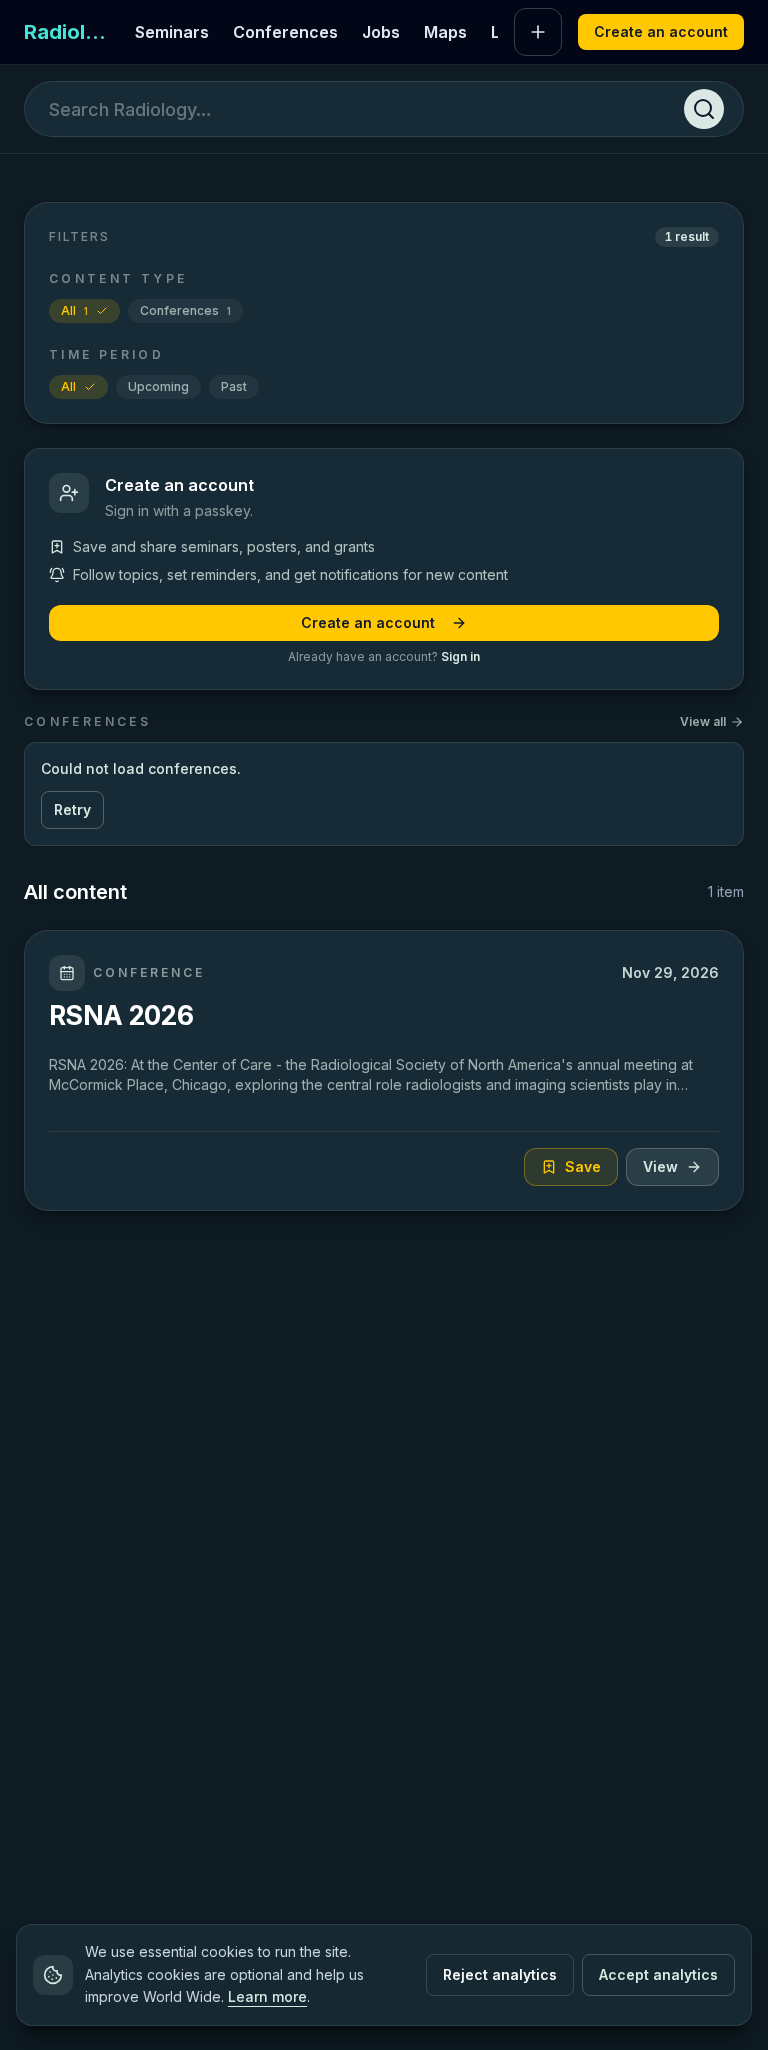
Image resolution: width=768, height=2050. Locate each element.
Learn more (267, 1996)
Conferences (285, 32)
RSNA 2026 (121, 1015)
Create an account (661, 31)
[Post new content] (538, 32)
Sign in (460, 656)
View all (703, 721)
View (660, 1166)
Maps (445, 32)
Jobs (381, 32)
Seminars (172, 32)
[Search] (704, 109)
